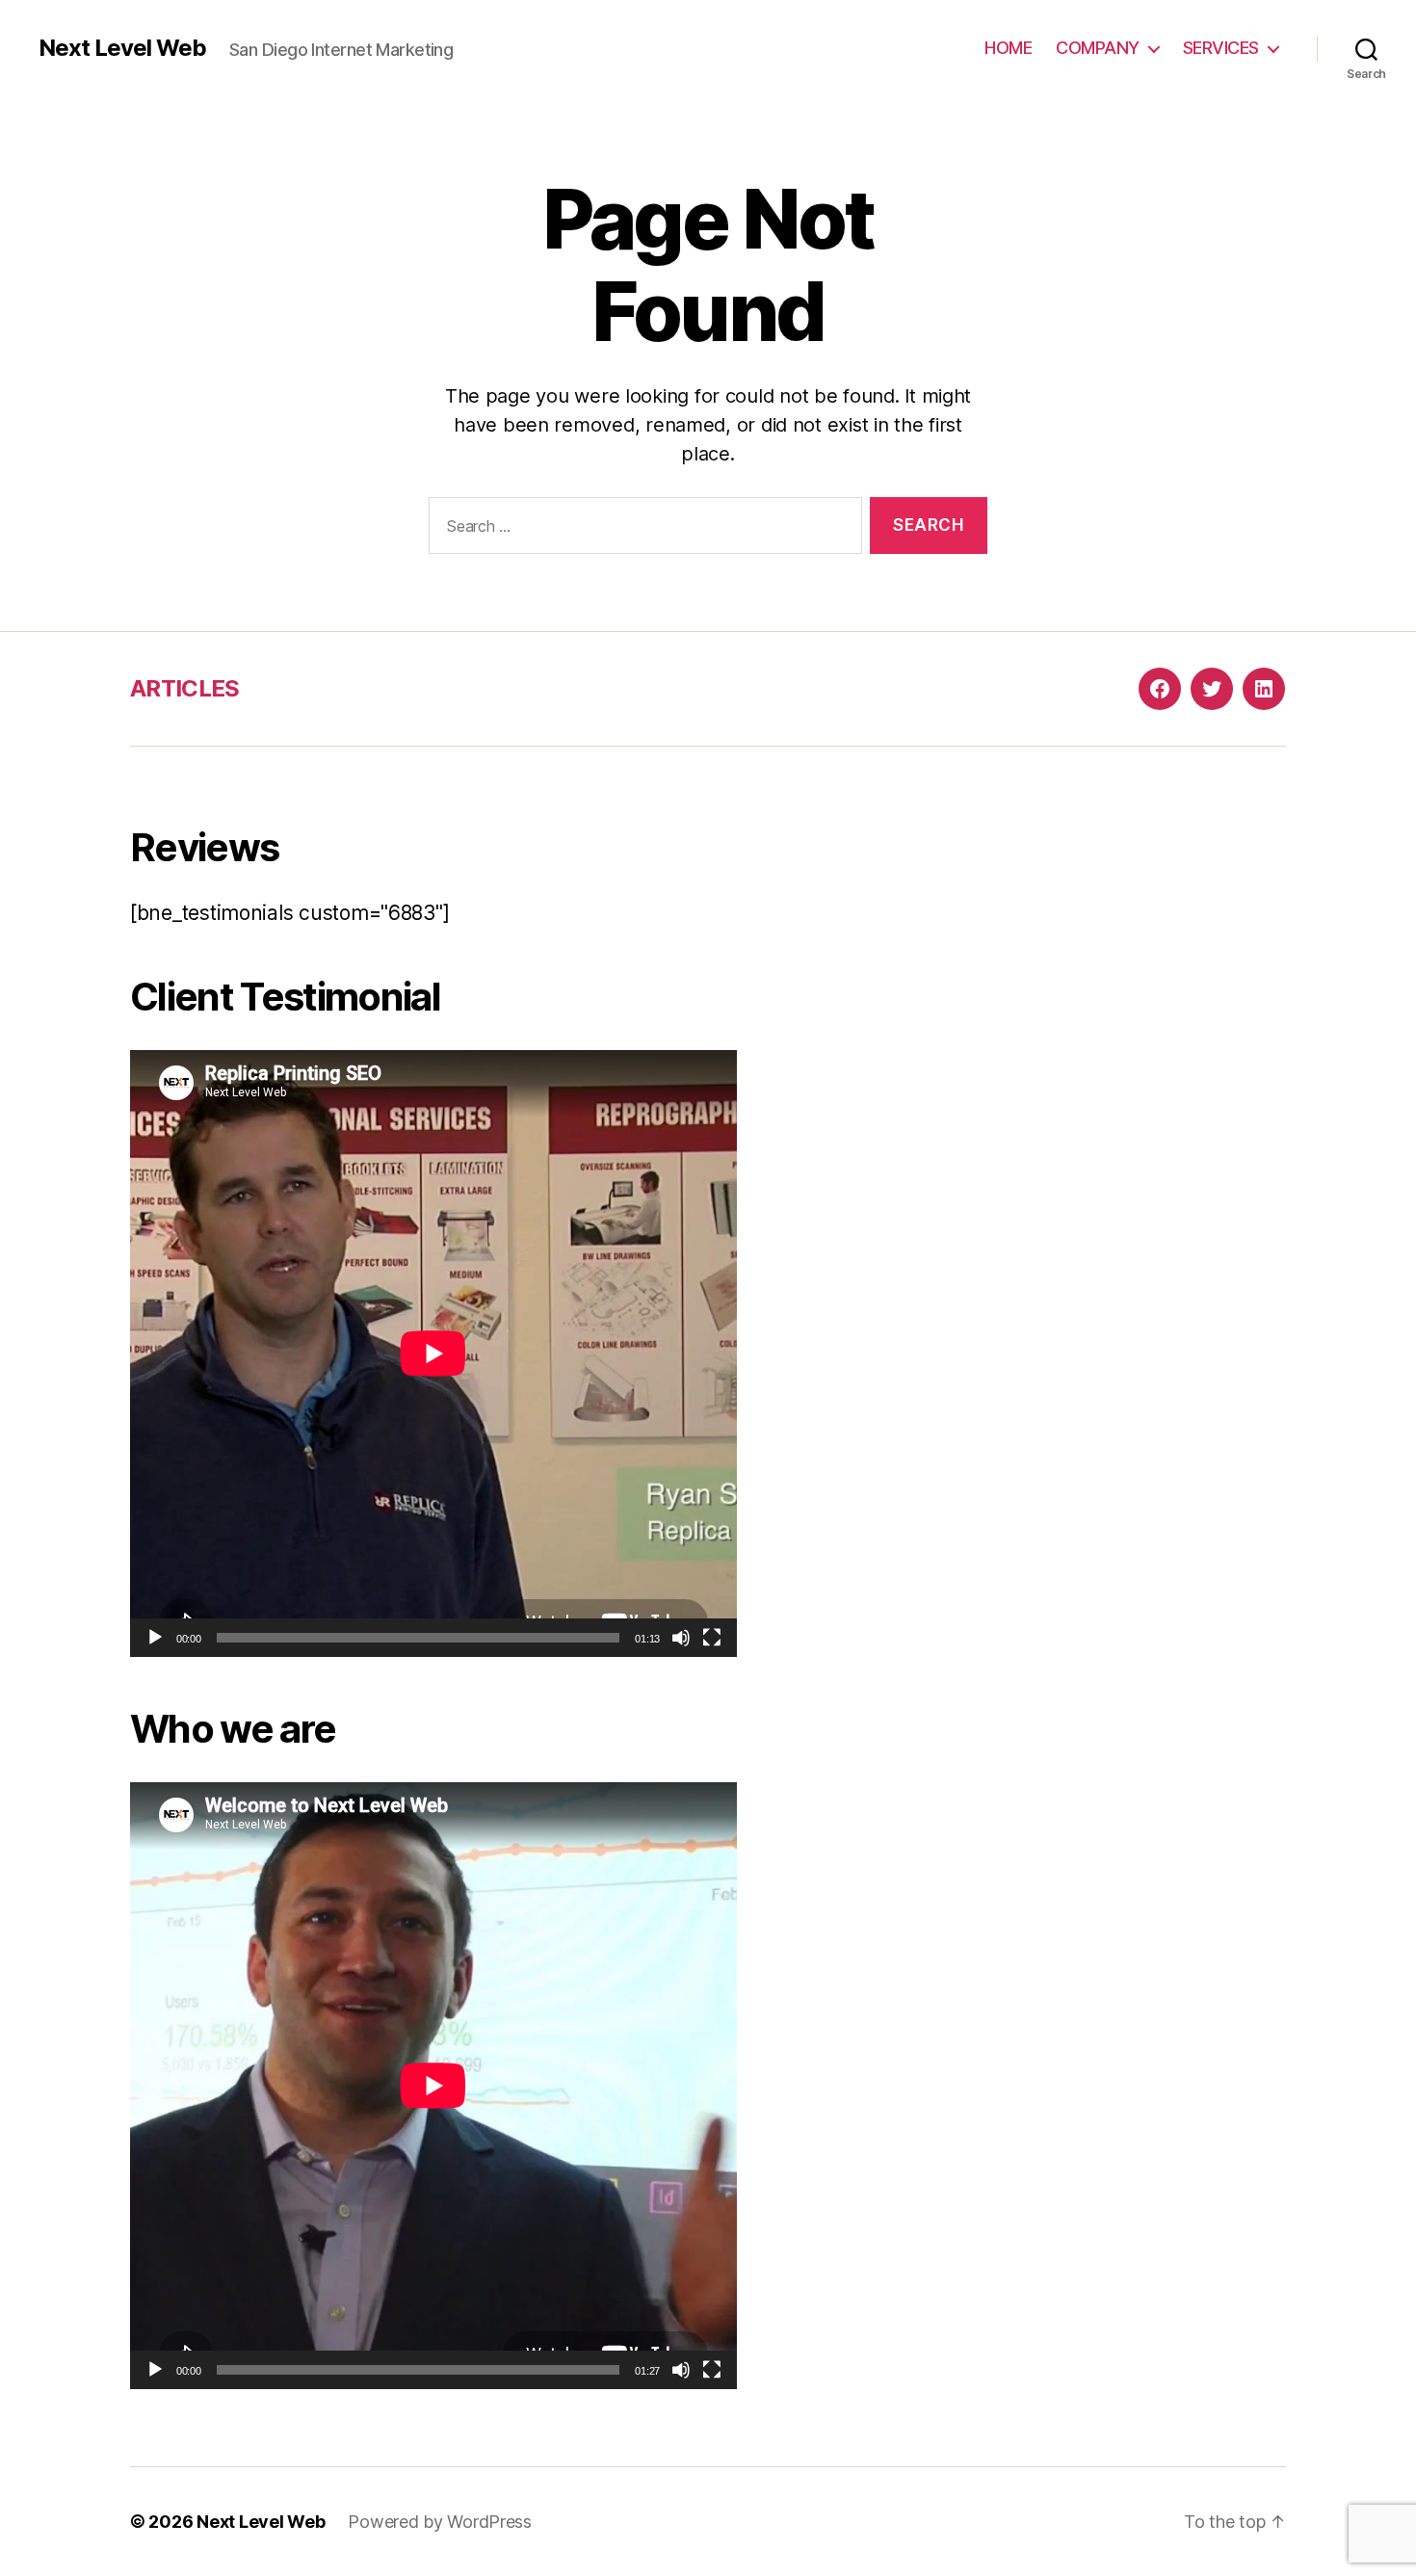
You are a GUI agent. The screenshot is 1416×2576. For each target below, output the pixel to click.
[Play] (155, 1638)
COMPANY (1098, 48)
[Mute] (681, 1638)
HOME (1008, 48)
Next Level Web (122, 48)
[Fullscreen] (712, 1638)
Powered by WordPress (440, 2522)
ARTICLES (185, 688)
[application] (433, 1354)
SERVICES (1221, 48)
